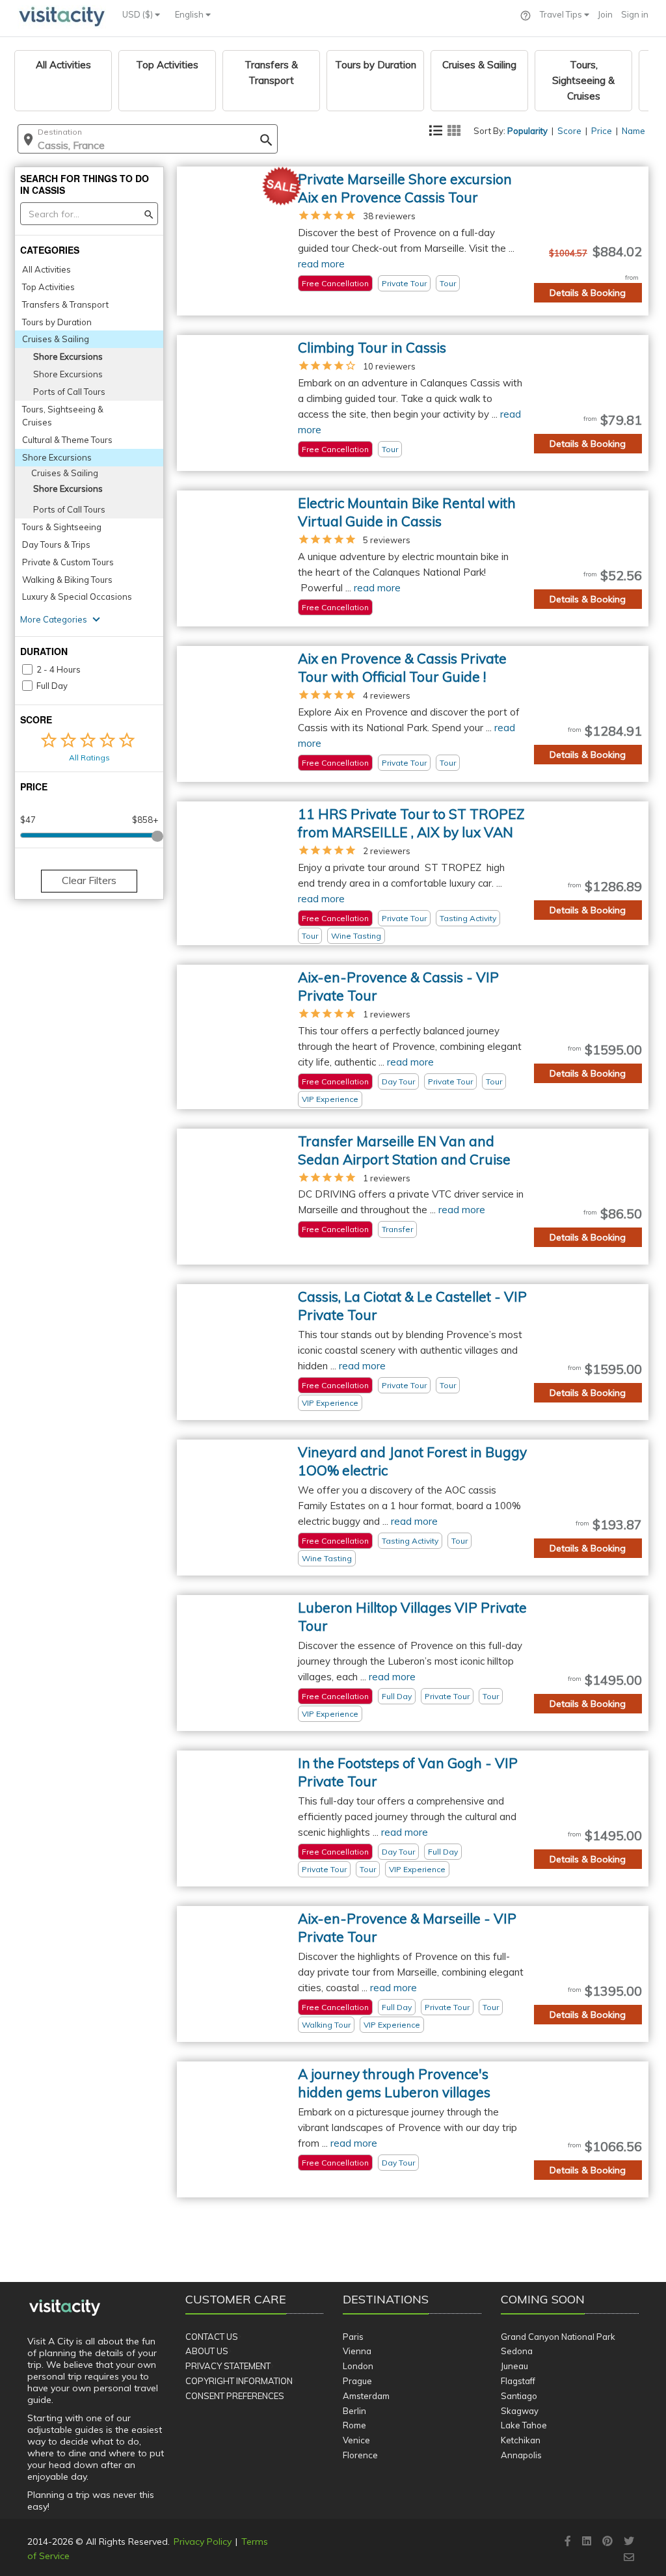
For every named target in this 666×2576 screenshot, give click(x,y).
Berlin (354, 2411)
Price (602, 131)
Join (605, 14)
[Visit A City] (65, 2307)
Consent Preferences (235, 2396)
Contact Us (212, 2337)
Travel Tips (562, 14)
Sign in (635, 14)
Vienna (357, 2351)
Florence (360, 2455)
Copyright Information (239, 2381)
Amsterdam (366, 2396)
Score (569, 131)
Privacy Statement (228, 2366)
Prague (357, 2381)
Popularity (527, 131)
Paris (353, 2337)
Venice (356, 2440)
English (190, 14)
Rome (354, 2425)
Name (633, 131)
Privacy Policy (203, 2542)
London (358, 2366)
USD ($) (139, 14)
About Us (207, 2351)
